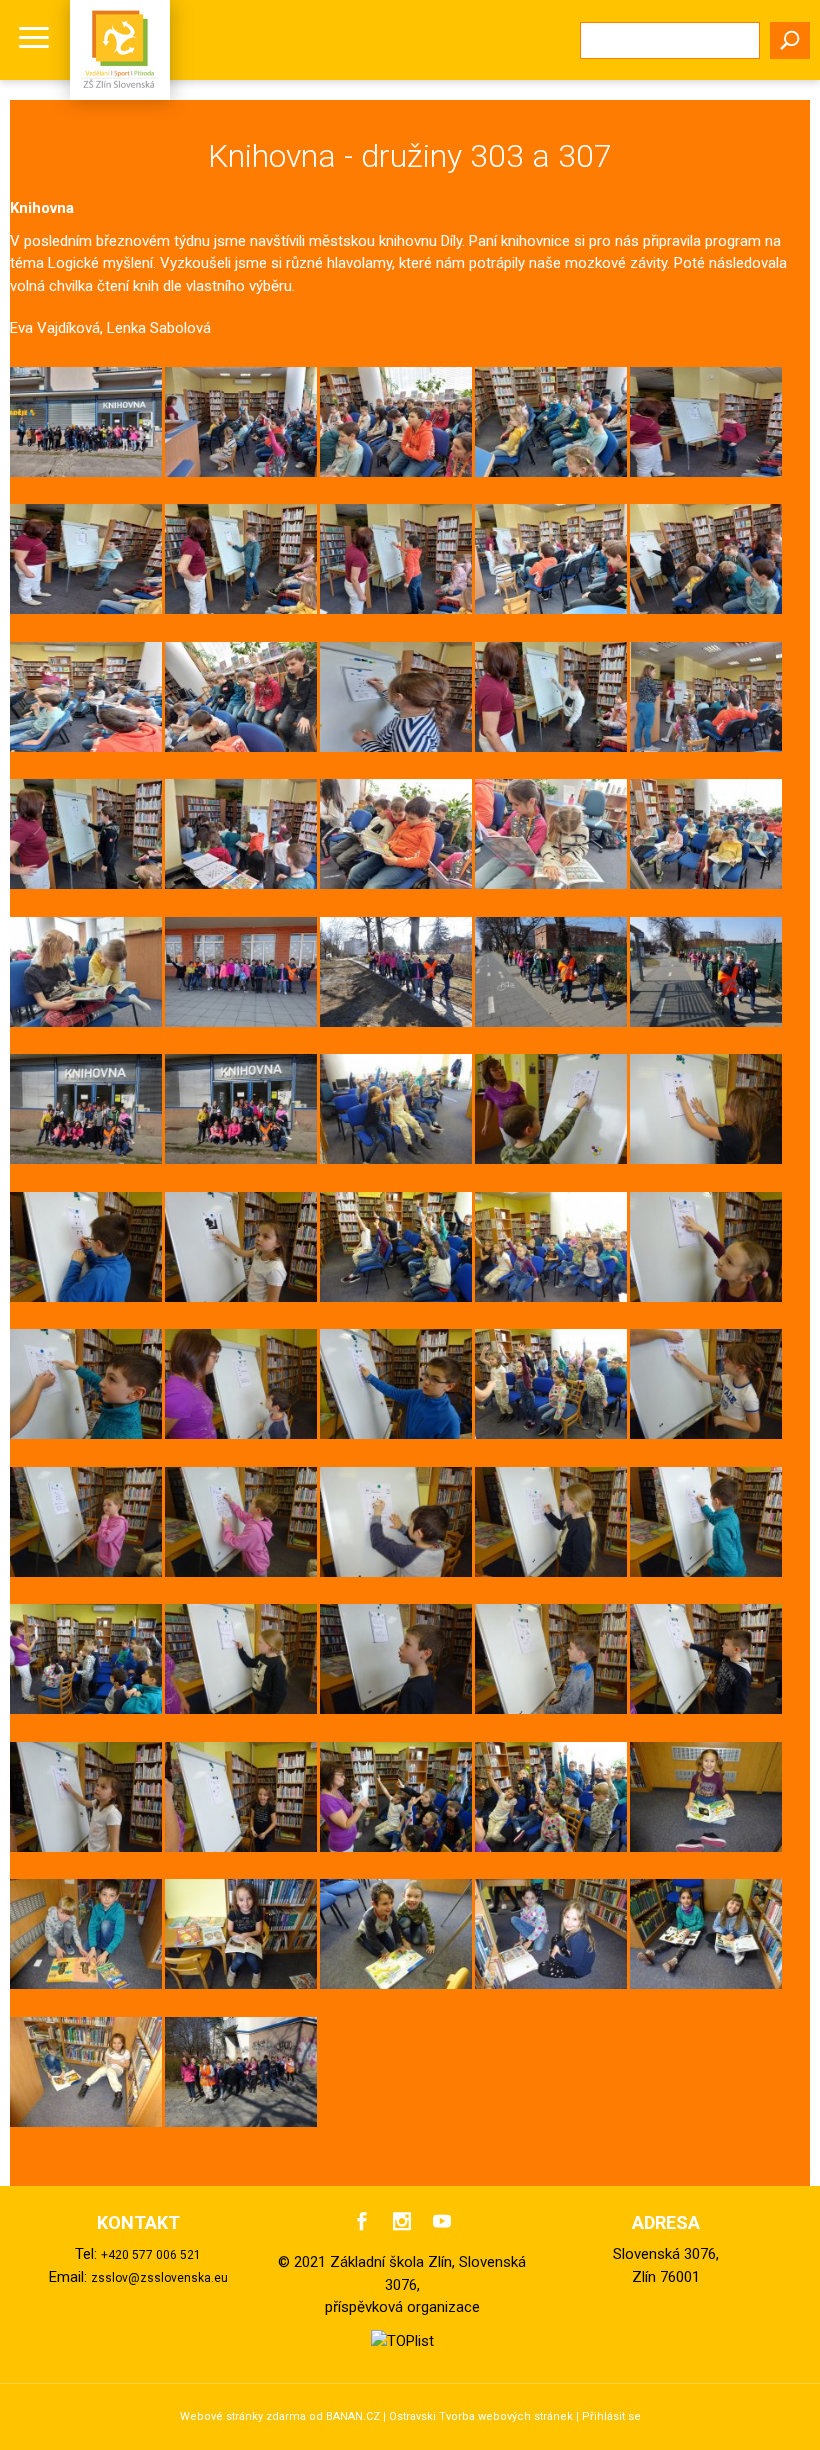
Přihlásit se (611, 2416)
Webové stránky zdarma (243, 2416)
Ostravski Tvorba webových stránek (481, 2416)
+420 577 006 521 (151, 2255)
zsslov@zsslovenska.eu (159, 2278)
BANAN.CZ (353, 2416)
